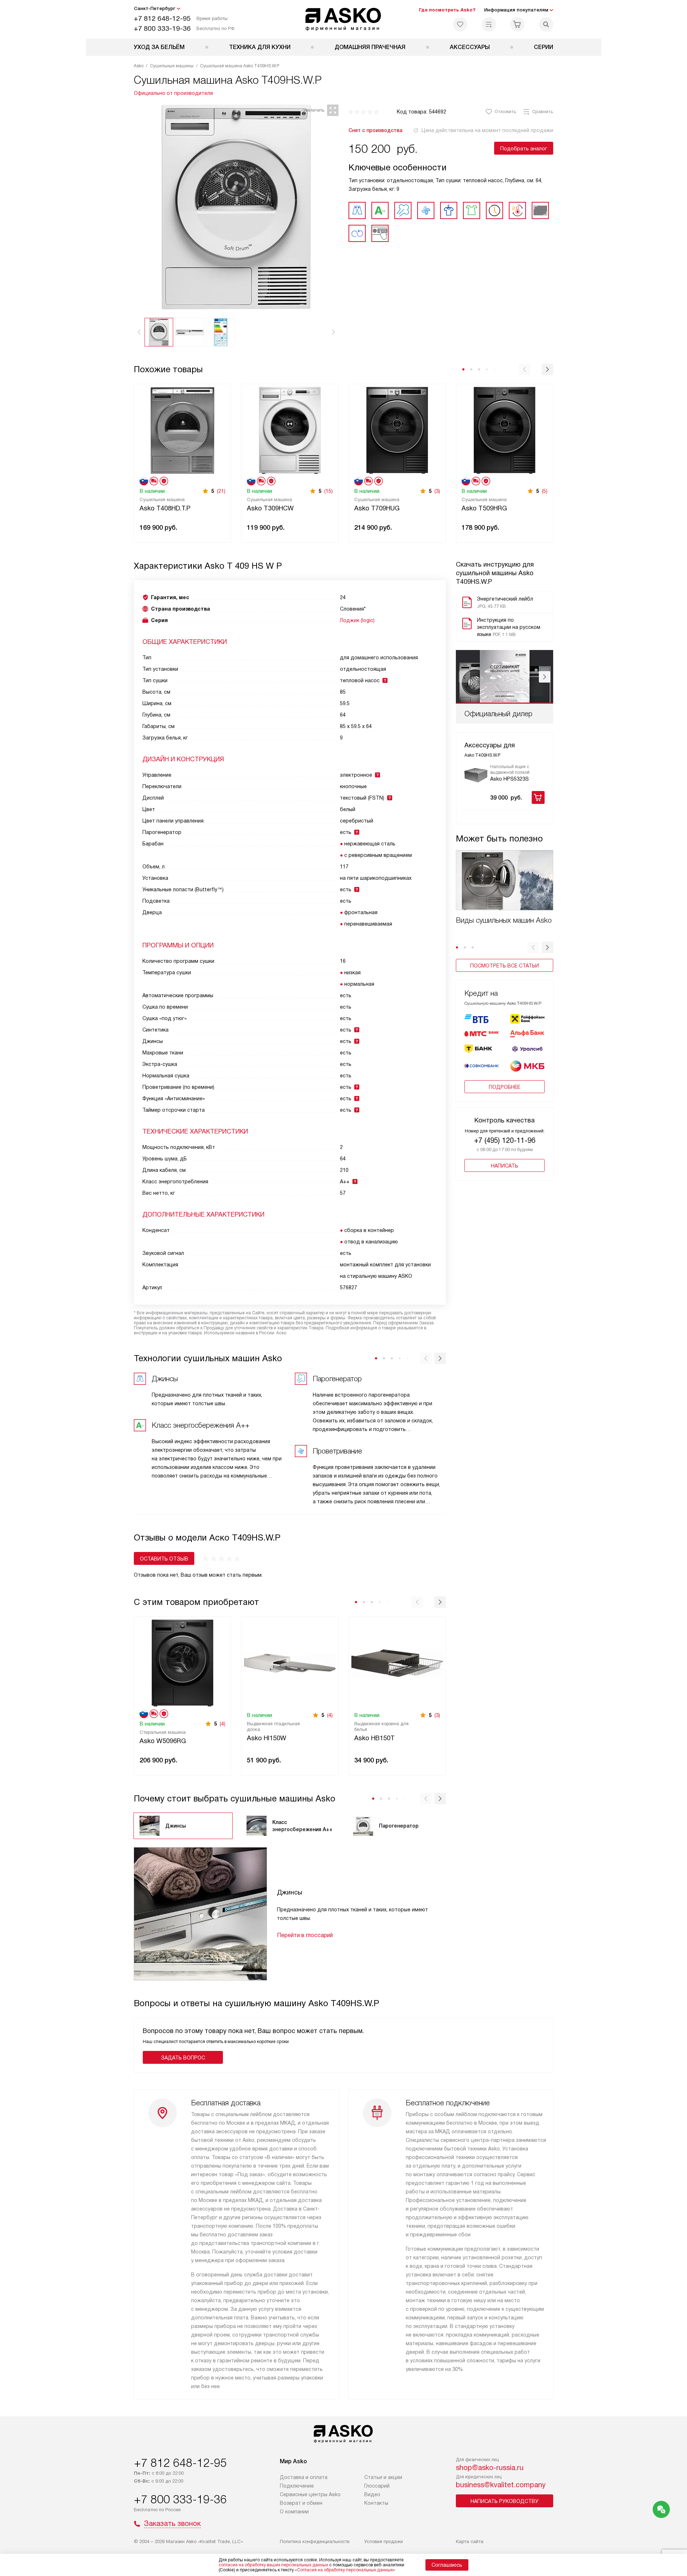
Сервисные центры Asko (310, 2494)
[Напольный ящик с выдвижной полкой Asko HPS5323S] (476, 775)
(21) (221, 491)
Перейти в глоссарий (305, 1935)
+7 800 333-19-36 (162, 28)
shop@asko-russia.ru (490, 2468)
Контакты (376, 2503)
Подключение (297, 2486)
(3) (437, 491)
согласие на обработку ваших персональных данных (273, 2565)
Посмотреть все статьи (505, 966)
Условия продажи (384, 2541)
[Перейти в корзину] (517, 24)
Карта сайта (470, 2541)
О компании (294, 2512)
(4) (223, 1724)
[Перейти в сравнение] (489, 24)
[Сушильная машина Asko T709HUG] (397, 430)
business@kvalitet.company (501, 2485)
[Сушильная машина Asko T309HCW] (290, 430)
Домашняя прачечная (370, 47)
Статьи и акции (383, 2477)
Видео (372, 2494)
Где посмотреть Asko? (447, 10)
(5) (545, 491)
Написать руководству (505, 2501)
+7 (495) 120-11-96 (505, 1140)
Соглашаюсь (447, 2565)
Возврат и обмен (301, 2503)
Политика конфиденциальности (315, 2541)
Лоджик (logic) (357, 620)
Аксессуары (470, 47)
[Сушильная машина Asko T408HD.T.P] (182, 430)
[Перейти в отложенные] (460, 24)
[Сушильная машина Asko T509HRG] (505, 430)
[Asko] (344, 19)
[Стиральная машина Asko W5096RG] (182, 1662)
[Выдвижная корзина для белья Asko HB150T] (397, 1662)
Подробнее (505, 1087)
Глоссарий (377, 2486)
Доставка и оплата (304, 2477)
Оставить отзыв (164, 1559)
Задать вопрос (183, 2058)
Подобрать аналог (524, 149)
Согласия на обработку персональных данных (345, 2570)
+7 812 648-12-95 (162, 18)
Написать (505, 1166)
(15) (328, 491)
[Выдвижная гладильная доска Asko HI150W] (290, 1662)
